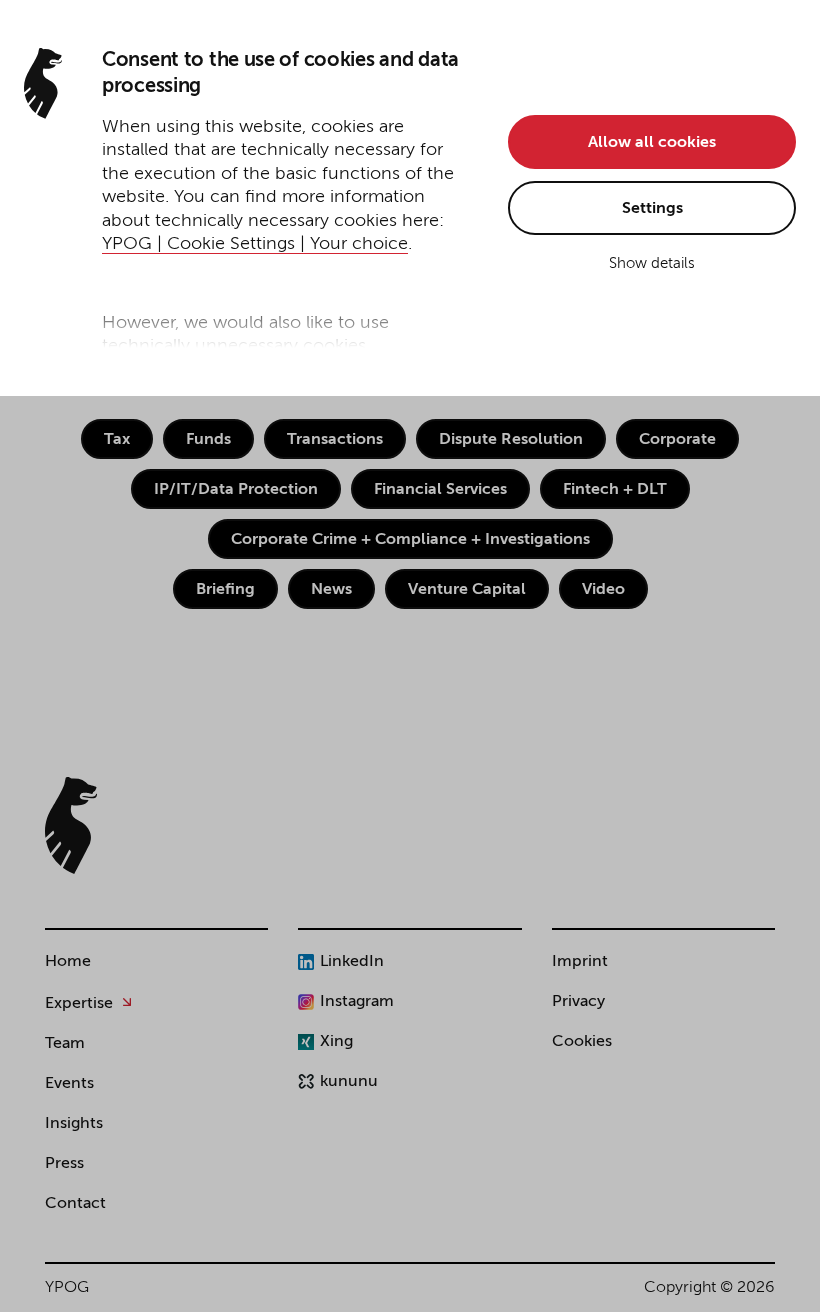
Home (68, 962)
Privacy (578, 1002)
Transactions (335, 440)
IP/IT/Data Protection (236, 490)
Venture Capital (467, 590)
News (331, 590)
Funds (208, 440)
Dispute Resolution (511, 440)
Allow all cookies (652, 143)
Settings (652, 209)
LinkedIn (352, 962)
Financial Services (440, 490)
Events (69, 1084)
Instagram (357, 1002)
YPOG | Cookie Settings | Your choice (255, 244)
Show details (652, 263)
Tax (117, 440)
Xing (336, 1042)
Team (65, 1044)
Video (603, 590)
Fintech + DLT (615, 490)
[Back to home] (71, 825)
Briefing (225, 590)
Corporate (677, 440)
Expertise (79, 1004)
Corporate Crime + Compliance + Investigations (410, 540)
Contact (75, 1204)
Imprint (580, 962)
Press (64, 1164)
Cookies (582, 1042)
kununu (349, 1082)
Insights (74, 1124)
